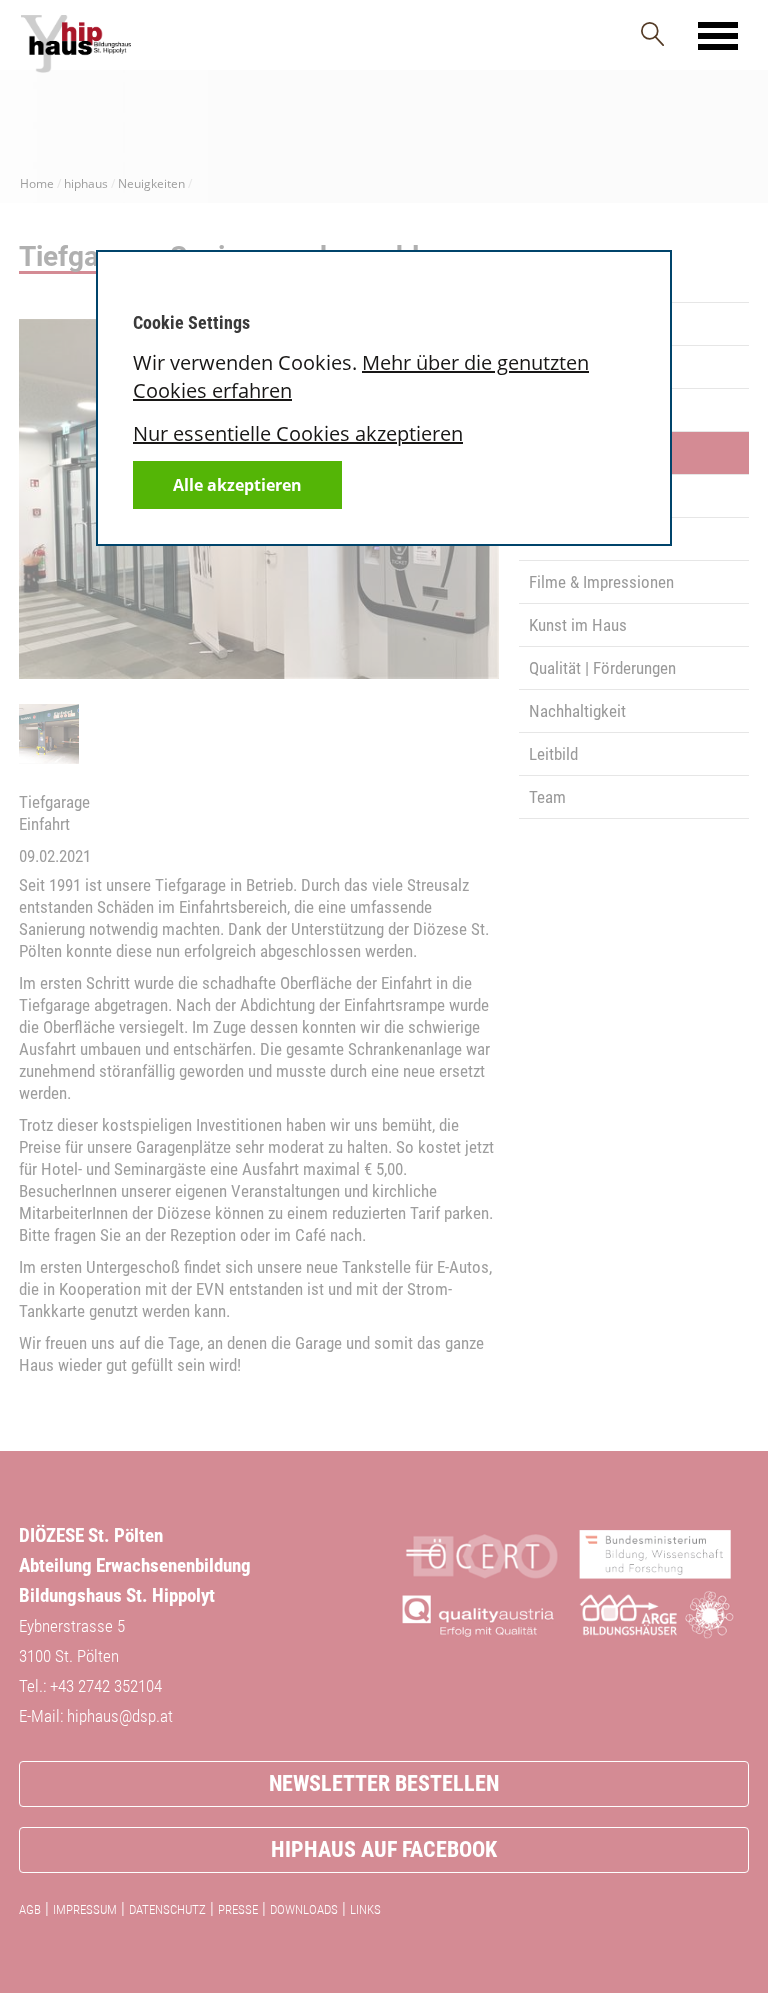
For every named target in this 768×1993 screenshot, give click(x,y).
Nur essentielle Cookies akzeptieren (298, 433)
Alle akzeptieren (237, 485)
